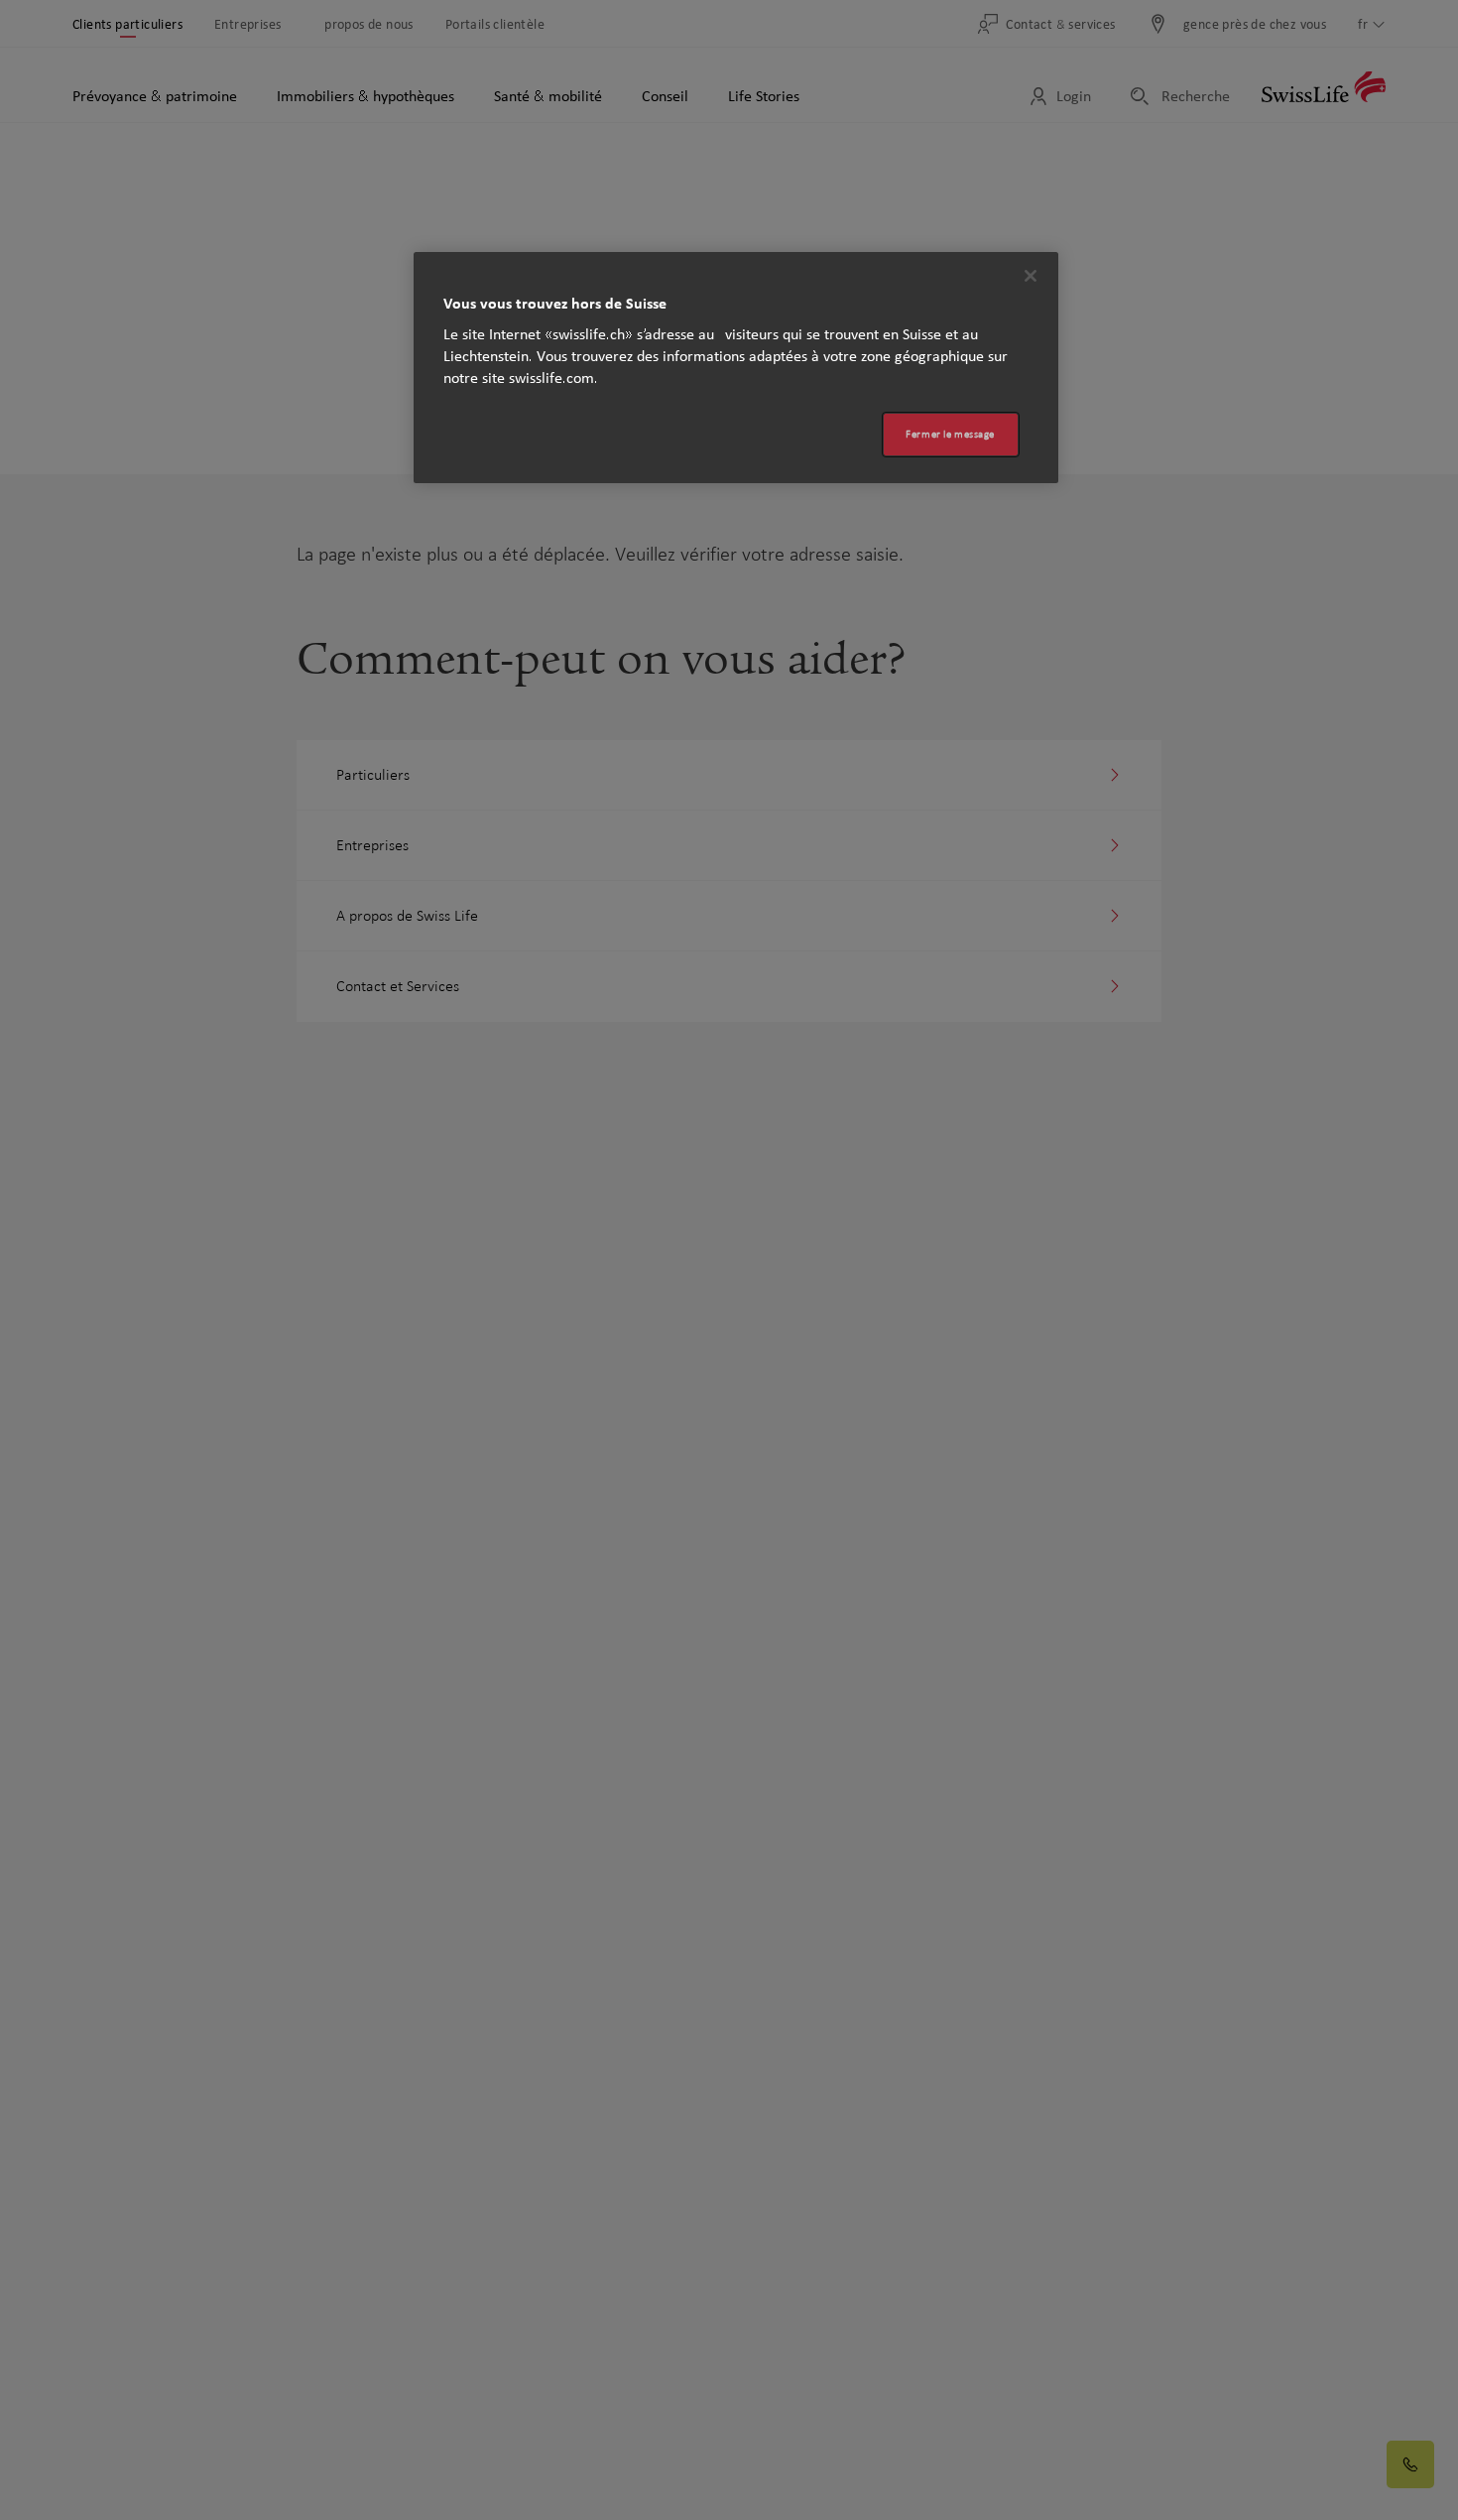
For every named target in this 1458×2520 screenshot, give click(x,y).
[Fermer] (1031, 276)
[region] (736, 368)
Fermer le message (950, 434)
